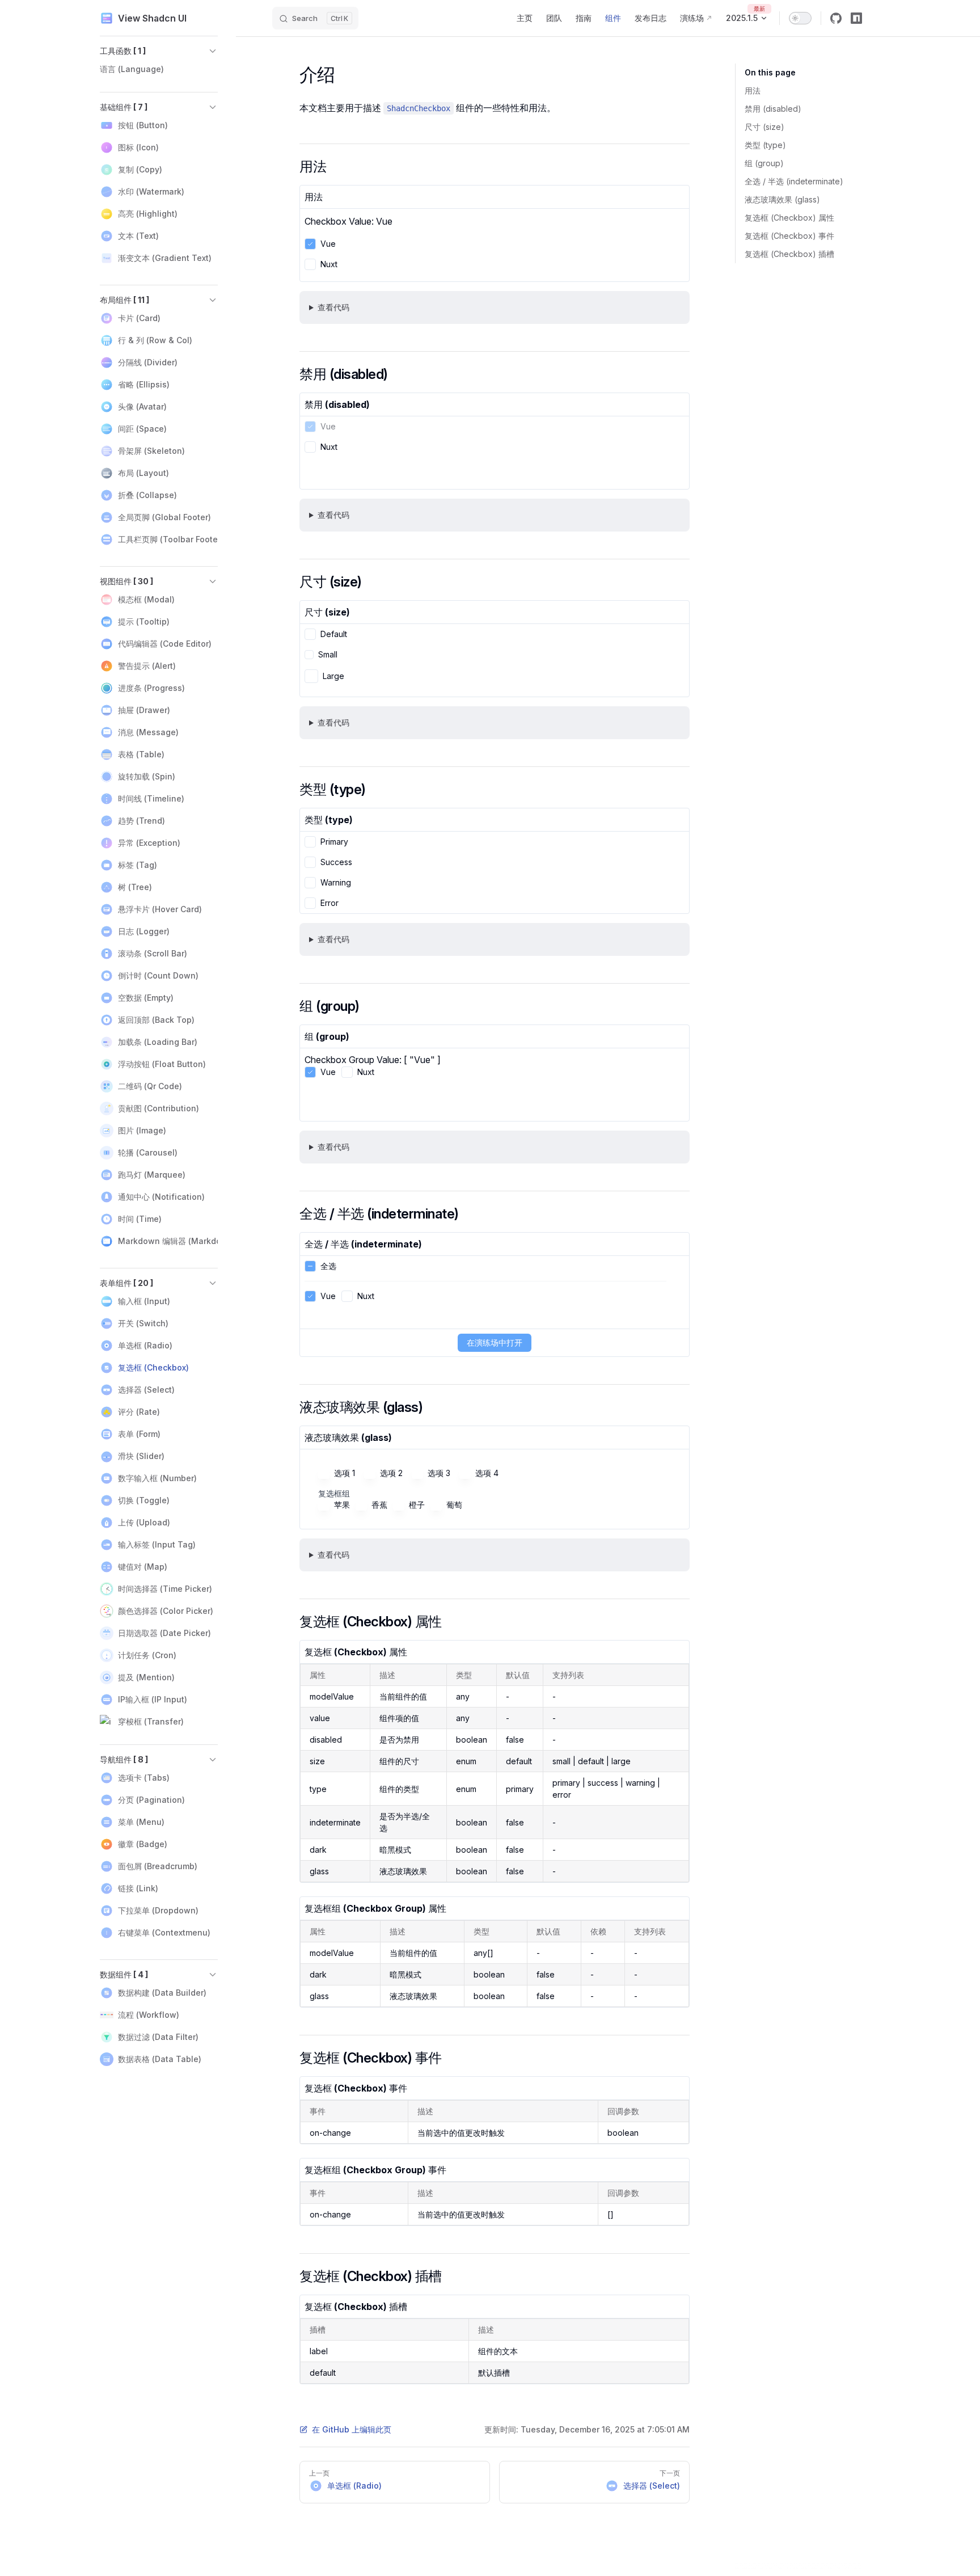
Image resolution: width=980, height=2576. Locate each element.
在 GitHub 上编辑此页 (352, 2429)
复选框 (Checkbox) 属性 (789, 218)
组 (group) (764, 163)
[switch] (800, 18)
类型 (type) (765, 145)
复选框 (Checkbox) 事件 (789, 236)
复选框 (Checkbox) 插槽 (789, 254)
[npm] (856, 18)
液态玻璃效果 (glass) (782, 199)
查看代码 (333, 307)
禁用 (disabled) (773, 109)
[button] (159, 51)
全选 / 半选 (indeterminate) (794, 181)
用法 (753, 90)
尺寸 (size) (764, 127)
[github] (836, 18)
